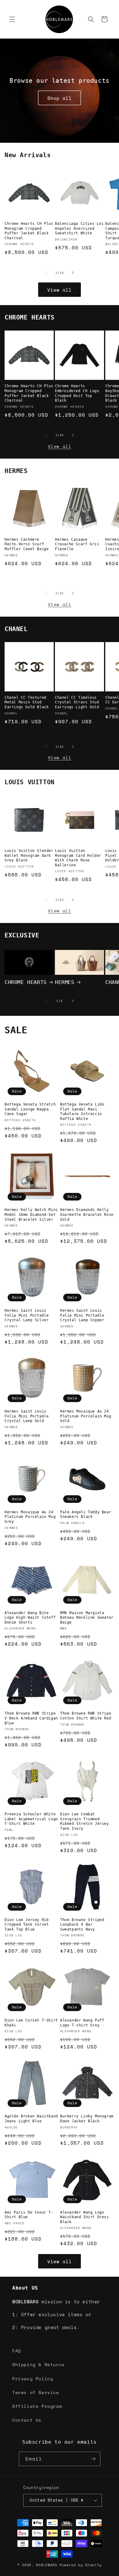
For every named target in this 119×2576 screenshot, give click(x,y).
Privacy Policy (33, 2379)
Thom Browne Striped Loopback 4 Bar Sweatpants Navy (82, 1925)
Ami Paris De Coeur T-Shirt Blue (29, 2215)
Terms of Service (36, 2392)
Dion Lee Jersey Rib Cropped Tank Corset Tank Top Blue (27, 1925)
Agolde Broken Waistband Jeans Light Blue (31, 2119)
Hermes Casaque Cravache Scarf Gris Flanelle (77, 544)
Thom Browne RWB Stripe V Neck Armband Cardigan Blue (31, 1718)
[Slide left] (46, 273)
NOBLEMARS (47, 2565)
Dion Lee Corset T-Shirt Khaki (31, 2023)
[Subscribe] (93, 2459)
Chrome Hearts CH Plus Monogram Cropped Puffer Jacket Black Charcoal (29, 231)
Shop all (60, 98)
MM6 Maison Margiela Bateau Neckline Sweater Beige (87, 1618)
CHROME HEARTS (26, 982)
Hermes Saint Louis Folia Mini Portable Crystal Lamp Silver (27, 1315)
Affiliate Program (37, 2406)
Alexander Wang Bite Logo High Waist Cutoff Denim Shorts (30, 1618)
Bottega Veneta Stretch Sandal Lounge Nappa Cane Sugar (30, 1109)
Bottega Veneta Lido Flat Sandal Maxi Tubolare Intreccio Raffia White (82, 1112)
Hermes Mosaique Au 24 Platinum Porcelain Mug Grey (30, 1517)
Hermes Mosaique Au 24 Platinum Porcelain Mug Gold (86, 1416)
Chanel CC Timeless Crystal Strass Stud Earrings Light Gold (77, 702)
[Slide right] (73, 273)
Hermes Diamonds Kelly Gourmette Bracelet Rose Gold (87, 1214)
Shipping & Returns (39, 2364)
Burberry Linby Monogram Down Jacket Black (87, 2119)
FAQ (17, 2351)
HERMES (65, 982)
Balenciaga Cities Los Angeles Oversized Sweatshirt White (79, 228)
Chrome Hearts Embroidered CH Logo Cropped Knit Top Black (77, 393)
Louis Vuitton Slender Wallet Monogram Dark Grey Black (29, 855)
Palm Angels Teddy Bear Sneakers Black (86, 1515)
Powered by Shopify (81, 2565)
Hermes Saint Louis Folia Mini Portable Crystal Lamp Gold (27, 1416)
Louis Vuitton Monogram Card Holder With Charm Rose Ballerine (78, 858)
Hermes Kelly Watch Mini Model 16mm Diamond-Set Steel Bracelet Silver (31, 1214)
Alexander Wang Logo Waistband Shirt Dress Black (85, 2217)
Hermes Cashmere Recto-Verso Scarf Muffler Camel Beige (27, 544)
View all (60, 290)
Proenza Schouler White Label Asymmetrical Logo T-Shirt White (31, 1819)
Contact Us (27, 2420)
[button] (12, 19)
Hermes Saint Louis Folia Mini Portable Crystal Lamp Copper (82, 1315)
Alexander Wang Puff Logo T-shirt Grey (82, 2023)
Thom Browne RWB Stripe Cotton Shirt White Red (86, 1716)
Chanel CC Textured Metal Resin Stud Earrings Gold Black (27, 702)
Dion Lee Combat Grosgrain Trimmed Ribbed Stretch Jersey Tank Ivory (85, 1821)
